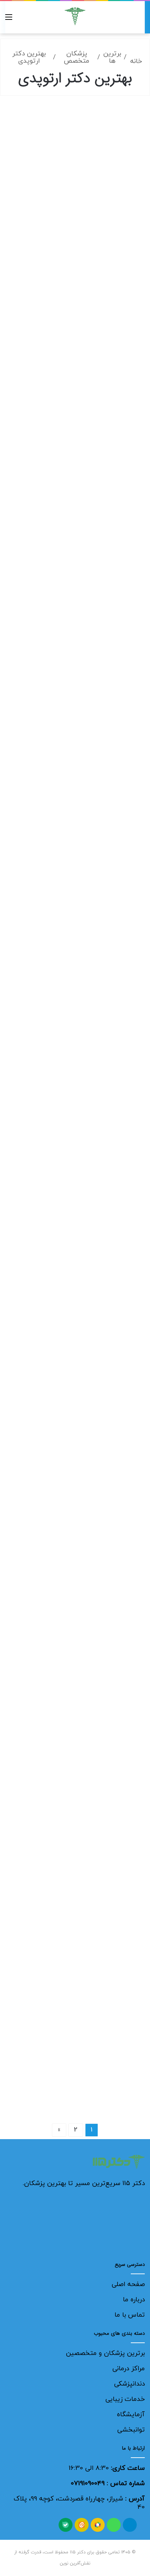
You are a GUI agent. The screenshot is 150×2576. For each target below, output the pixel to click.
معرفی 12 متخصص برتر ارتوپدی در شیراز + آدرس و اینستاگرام (79, 126)
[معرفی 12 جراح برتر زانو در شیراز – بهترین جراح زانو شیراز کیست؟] (75, 1998)
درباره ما (134, 2300)
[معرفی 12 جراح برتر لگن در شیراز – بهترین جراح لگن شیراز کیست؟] (75, 1564)
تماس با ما (130, 2315)
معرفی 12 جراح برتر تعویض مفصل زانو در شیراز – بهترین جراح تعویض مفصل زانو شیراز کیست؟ (76, 817)
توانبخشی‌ (131, 2430)
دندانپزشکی (129, 2384)
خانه (136, 61)
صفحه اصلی (128, 2284)
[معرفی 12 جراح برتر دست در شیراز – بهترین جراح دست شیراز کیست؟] (75, 1788)
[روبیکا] (98, 2525)
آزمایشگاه (131, 2415)
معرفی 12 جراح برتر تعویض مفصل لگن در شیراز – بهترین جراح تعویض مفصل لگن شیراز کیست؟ (83, 350)
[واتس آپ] (114, 2525)
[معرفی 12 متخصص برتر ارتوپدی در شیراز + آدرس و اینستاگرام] (75, 197)
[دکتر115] (75, 16)
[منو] (9, 20)
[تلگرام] (130, 2525)
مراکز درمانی (129, 2369)
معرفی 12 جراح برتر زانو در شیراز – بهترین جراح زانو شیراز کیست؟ (75, 1927)
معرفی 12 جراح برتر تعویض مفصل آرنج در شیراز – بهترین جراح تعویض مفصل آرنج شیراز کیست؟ (82, 1270)
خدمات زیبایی (125, 2399)
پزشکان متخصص (77, 57)
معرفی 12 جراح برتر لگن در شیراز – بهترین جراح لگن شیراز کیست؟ (77, 1493)
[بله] (66, 2525)
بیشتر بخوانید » (114, 292)
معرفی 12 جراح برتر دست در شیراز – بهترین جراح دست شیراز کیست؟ (76, 1710)
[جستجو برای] (141, 20)
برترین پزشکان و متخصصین (105, 2353)
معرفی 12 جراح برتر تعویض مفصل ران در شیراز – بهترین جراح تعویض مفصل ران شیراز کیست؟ (76, 1040)
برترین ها (112, 57)
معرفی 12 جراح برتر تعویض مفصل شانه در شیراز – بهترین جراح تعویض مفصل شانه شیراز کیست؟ (82, 586)
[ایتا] (82, 2525)
